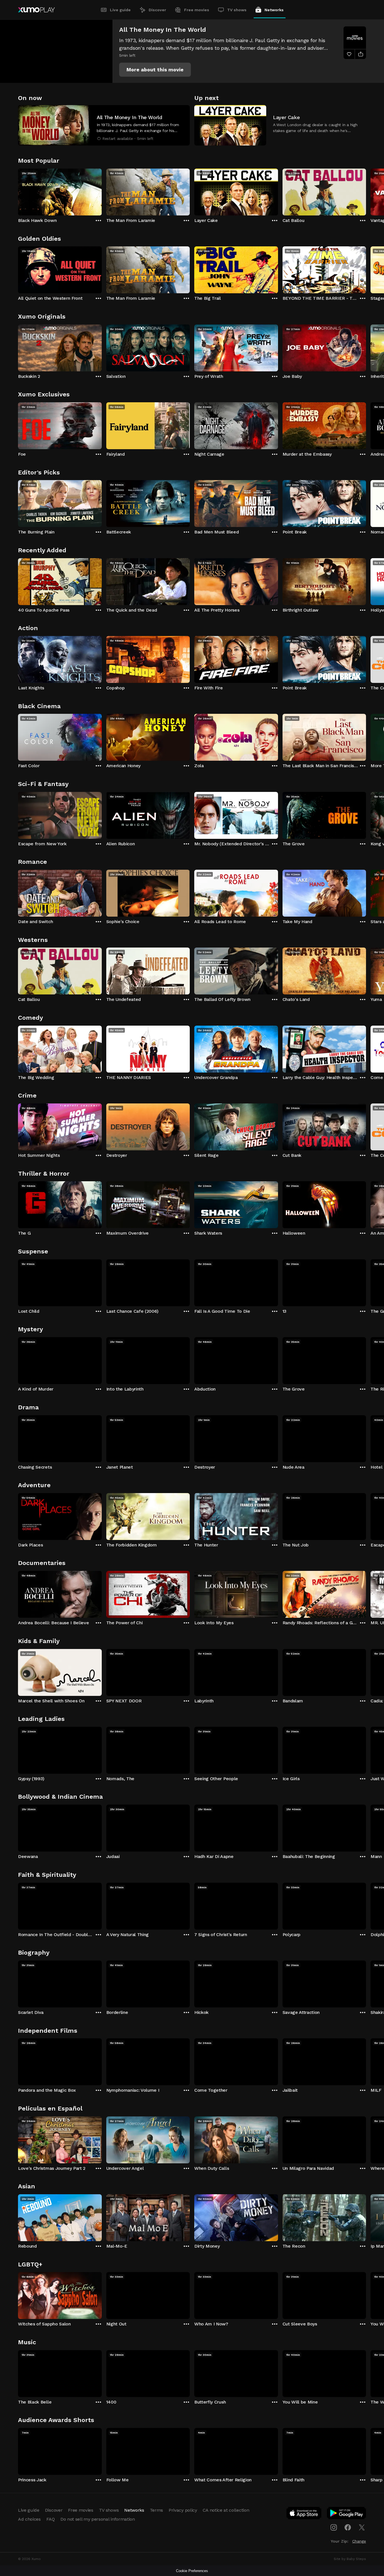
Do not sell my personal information (98, 2519)
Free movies (197, 10)
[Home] (36, 10)
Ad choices (29, 2519)
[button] (155, 70)
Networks (274, 10)
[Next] (366, 191)
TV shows (237, 10)
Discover (157, 10)
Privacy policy (183, 2510)
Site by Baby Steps (350, 2559)
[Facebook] (348, 2527)
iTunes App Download (304, 2514)
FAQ (51, 2519)
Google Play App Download (347, 2514)
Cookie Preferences (192, 2571)
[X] (362, 2527)
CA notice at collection (226, 2510)
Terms (156, 2510)
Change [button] (359, 2541)
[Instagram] (334, 2527)
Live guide (120, 10)
